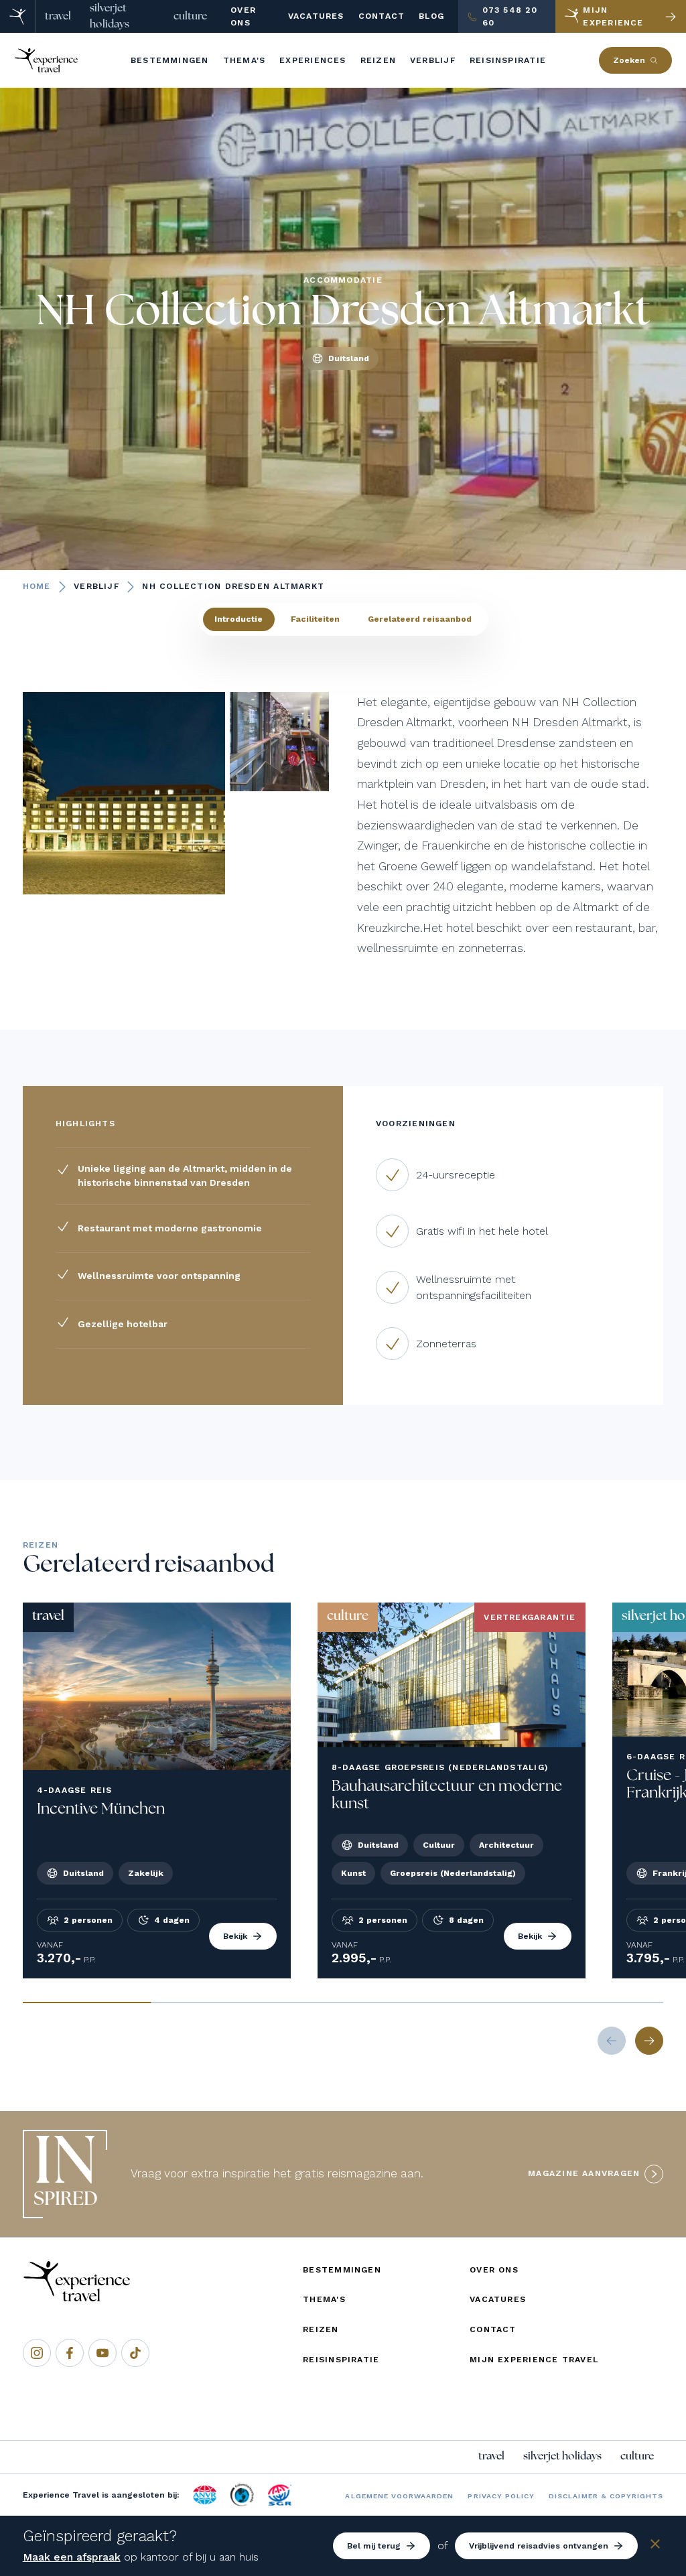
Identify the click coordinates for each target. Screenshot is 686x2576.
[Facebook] (70, 2353)
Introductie (238, 619)
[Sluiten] (655, 2546)
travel (58, 16)
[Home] (18, 16)
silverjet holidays (110, 16)
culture (190, 16)
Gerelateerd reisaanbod (420, 619)
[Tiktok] (135, 2353)
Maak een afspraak (72, 2557)
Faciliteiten (315, 619)
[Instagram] (37, 2353)
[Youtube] (102, 2353)
